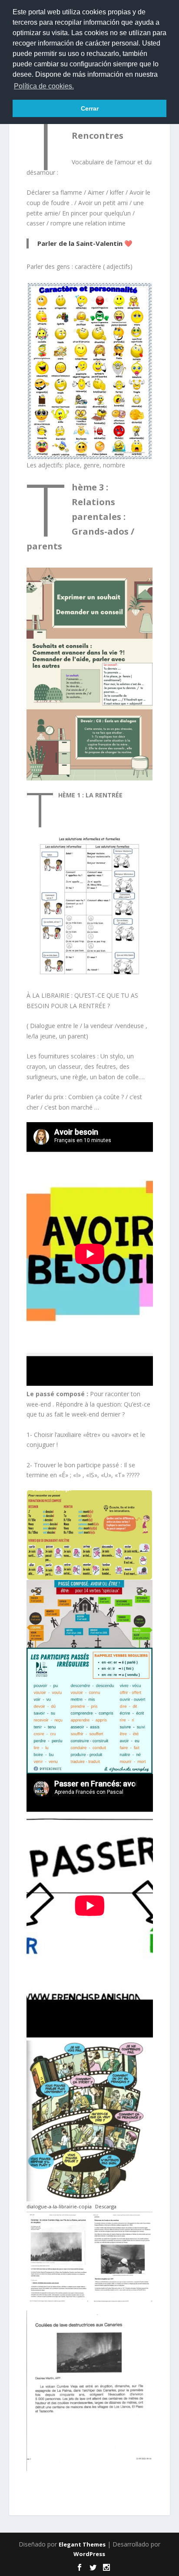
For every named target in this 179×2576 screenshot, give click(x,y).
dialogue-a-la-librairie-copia (59, 2206)
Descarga (106, 2206)
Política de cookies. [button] (44, 86)
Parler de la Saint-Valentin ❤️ (85, 243)
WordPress (89, 2554)
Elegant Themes (82, 2544)
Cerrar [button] (90, 108)
